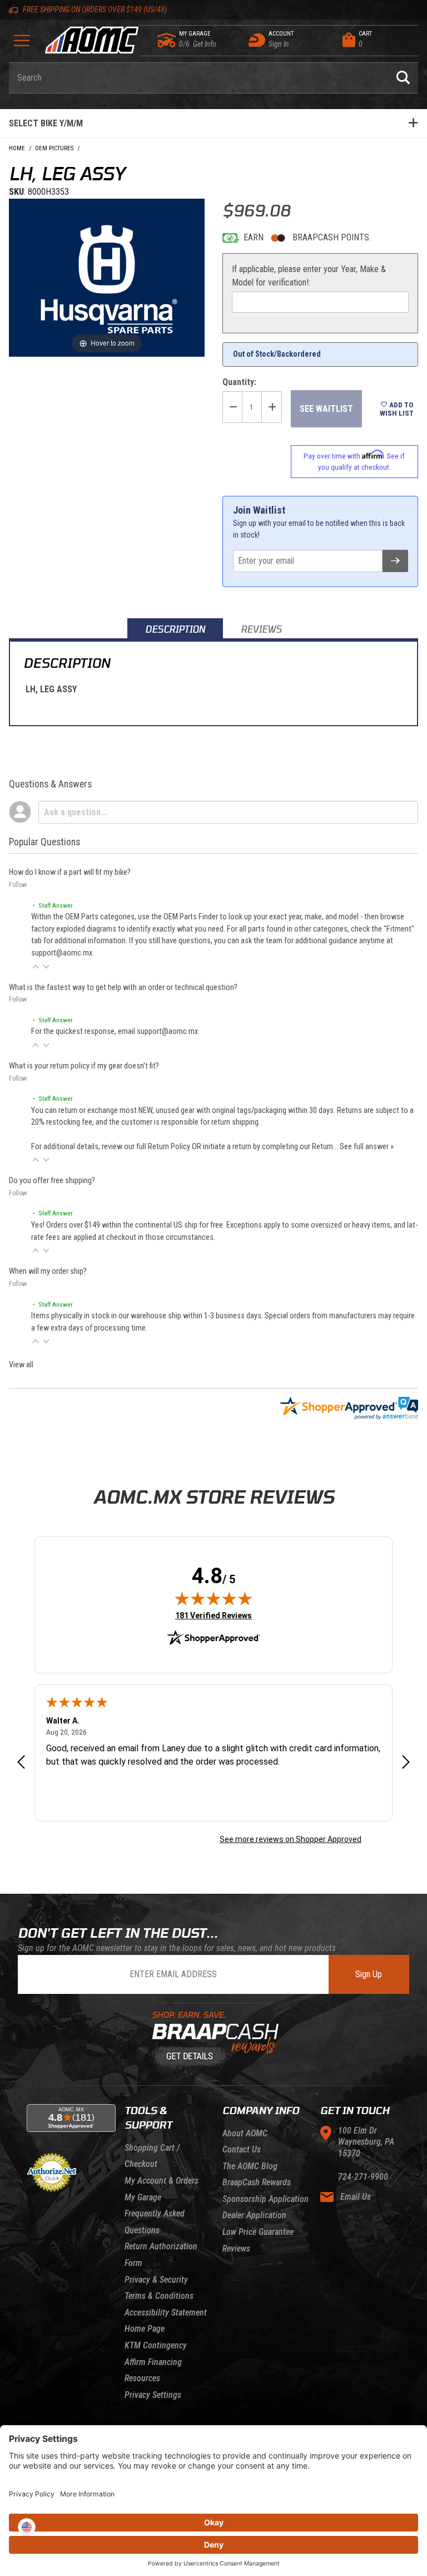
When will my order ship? (48, 1271)
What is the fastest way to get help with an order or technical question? (123, 987)
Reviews (236, 2249)
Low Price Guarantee (258, 2232)
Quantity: (239, 382)
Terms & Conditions (159, 2296)
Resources (142, 2378)
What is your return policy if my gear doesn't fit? (84, 1066)
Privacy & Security (156, 2280)
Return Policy (169, 1147)
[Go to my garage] (167, 40)
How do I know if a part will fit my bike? (70, 872)
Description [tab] (175, 629)
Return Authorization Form (161, 2255)
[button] (36, 967)
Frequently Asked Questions (155, 2222)
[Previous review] (21, 1763)
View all (21, 1365)
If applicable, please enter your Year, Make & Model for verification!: (309, 276)
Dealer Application (254, 2215)
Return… (326, 1147)
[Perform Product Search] (403, 78)
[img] (213, 1598)
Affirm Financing (153, 2362)
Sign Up (369, 1974)
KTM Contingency (156, 2345)
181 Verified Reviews (213, 1615)
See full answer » (367, 1147)
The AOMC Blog (250, 2166)
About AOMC (245, 2133)
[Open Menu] (22, 44)
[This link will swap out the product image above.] (107, 277)
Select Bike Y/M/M (46, 123)
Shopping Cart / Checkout (152, 2156)
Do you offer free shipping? (52, 1181)
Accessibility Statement (166, 2313)
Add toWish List (397, 409)
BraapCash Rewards (257, 2182)
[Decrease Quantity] (232, 407)
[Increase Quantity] (272, 407)
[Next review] (406, 1763)
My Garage (143, 2197)
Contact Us (242, 2149)
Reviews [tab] (261, 629)
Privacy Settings (153, 2395)
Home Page (145, 2329)
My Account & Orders (162, 2181)
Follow (18, 885)
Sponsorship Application (265, 2199)
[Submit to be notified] (395, 561)
